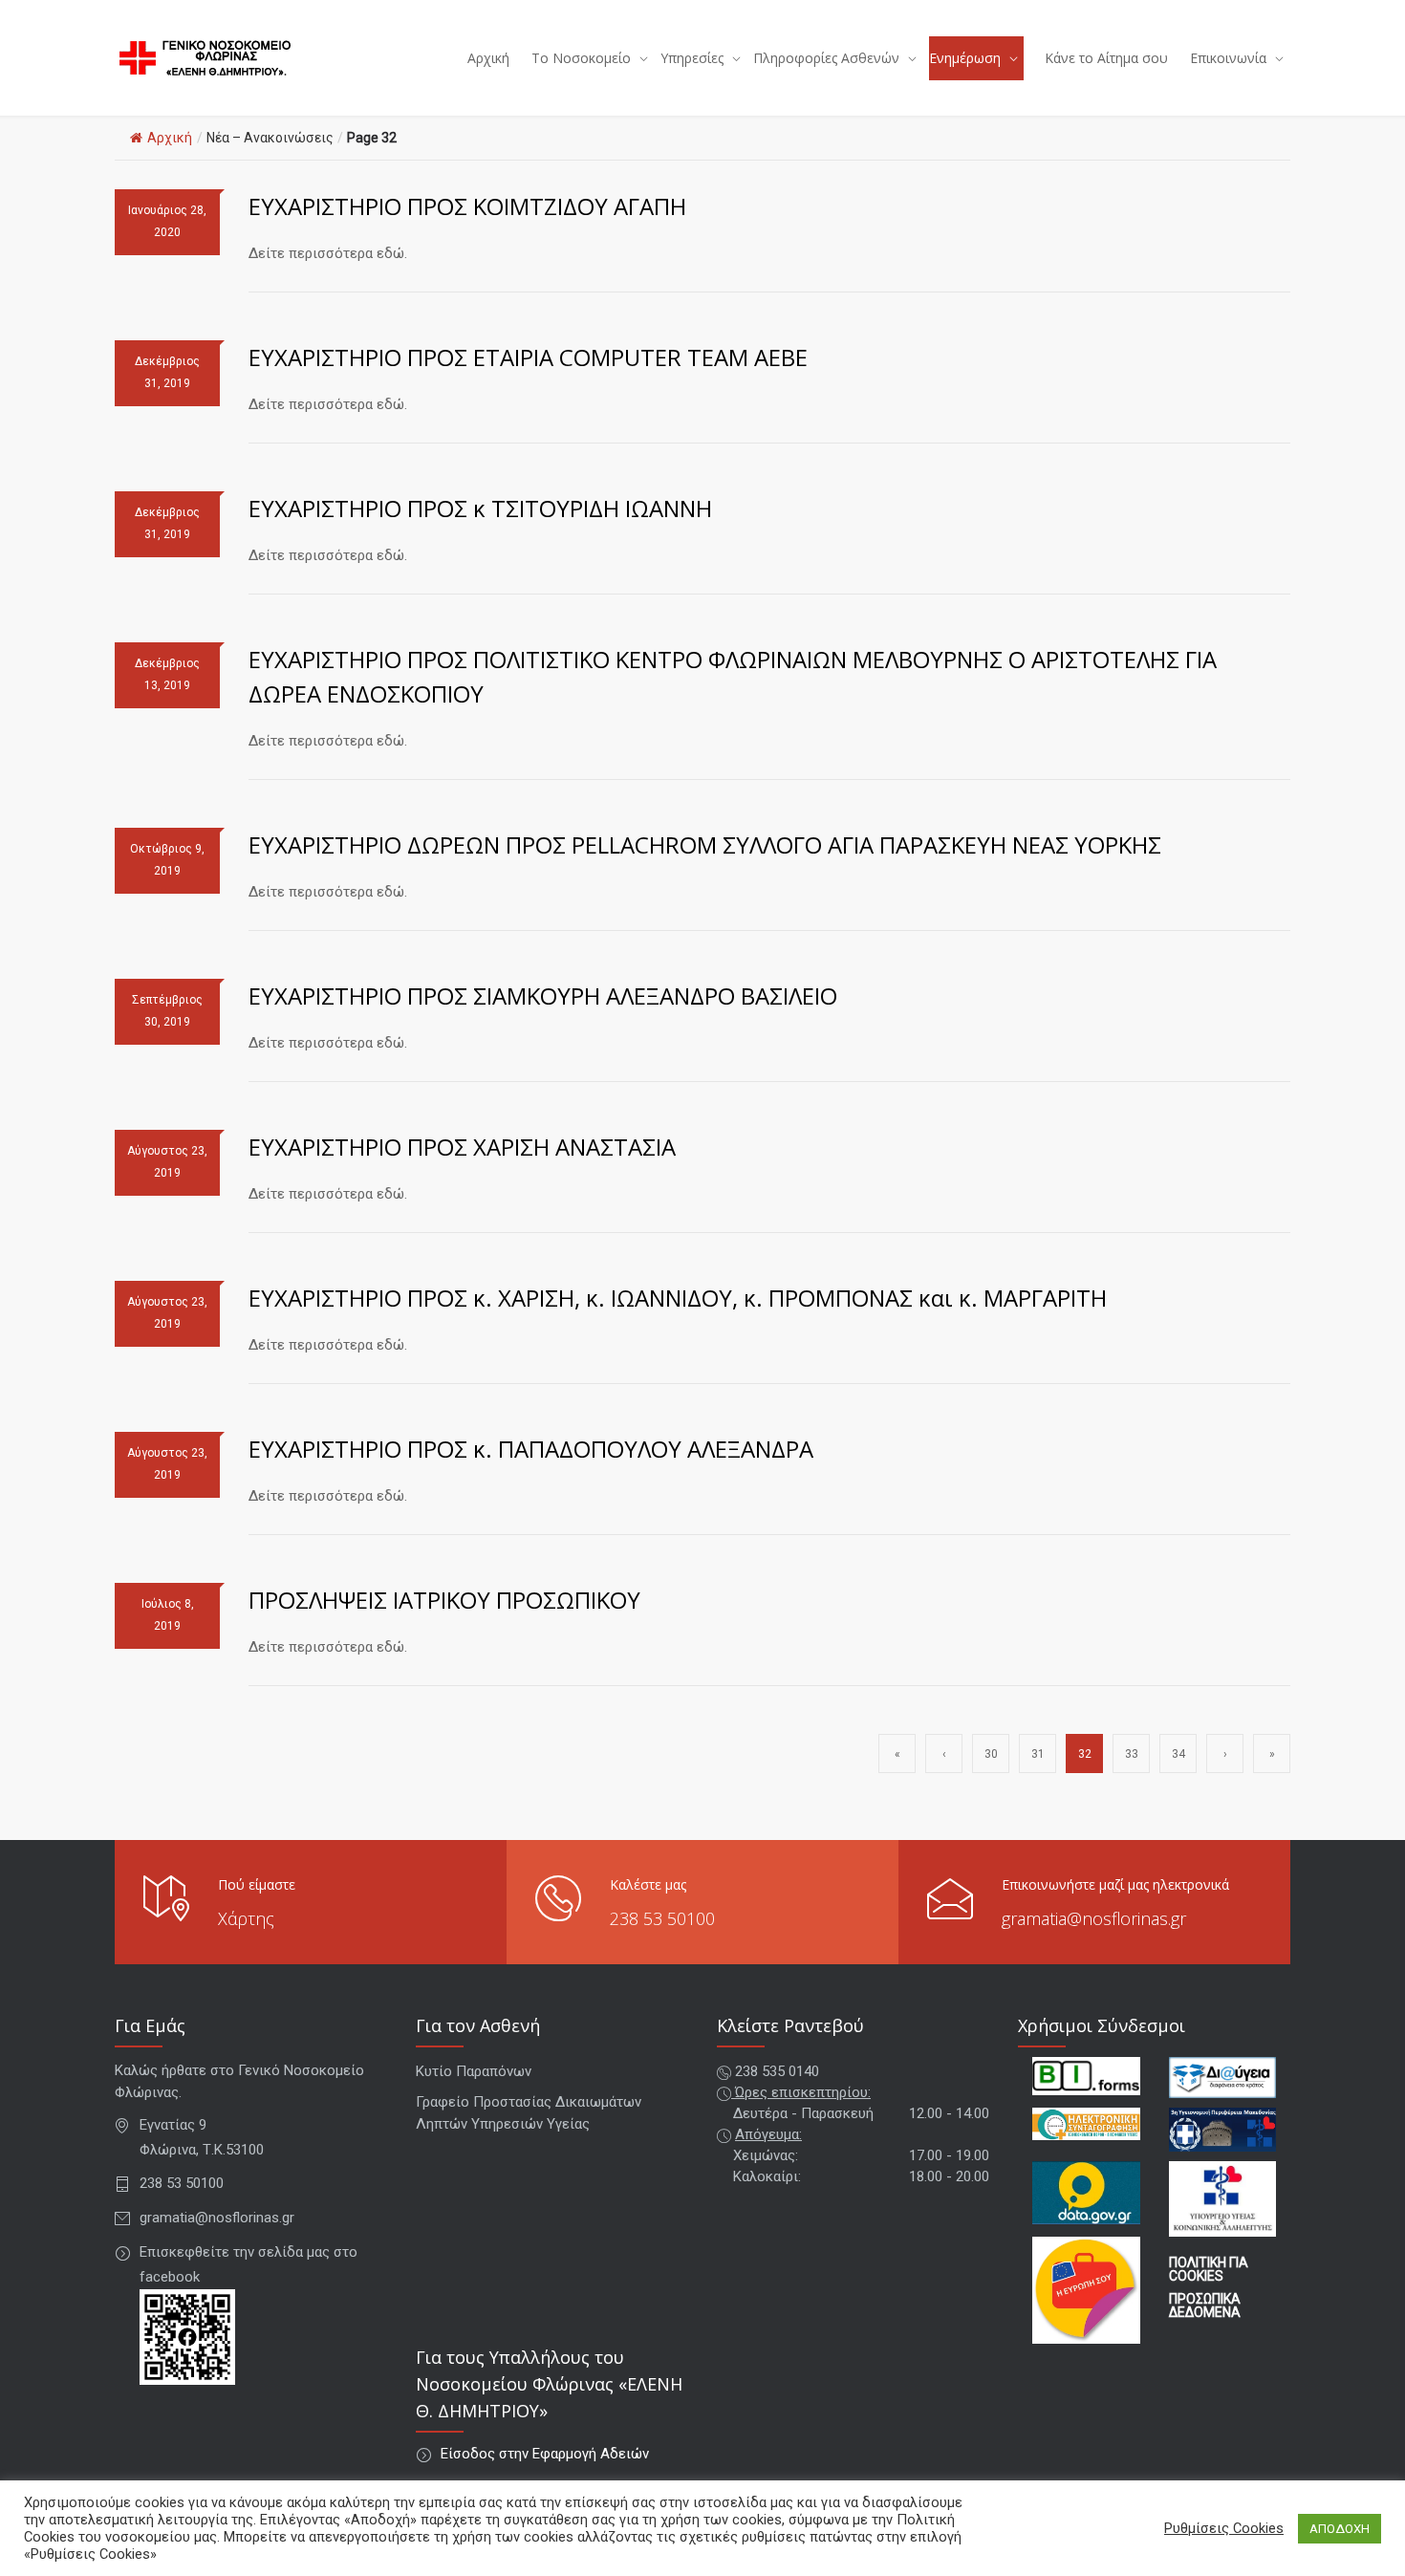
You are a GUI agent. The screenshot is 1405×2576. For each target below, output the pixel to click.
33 (1132, 1754)
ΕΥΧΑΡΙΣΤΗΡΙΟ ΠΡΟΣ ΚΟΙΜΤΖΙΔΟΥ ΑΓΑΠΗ (467, 206)
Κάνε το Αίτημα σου (1106, 58)
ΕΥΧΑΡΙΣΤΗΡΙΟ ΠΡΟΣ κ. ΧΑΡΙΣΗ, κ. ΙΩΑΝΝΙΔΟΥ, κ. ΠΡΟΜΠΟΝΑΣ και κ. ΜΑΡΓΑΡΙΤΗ (678, 1298)
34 (1178, 1754)
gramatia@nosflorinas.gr (1094, 1918)
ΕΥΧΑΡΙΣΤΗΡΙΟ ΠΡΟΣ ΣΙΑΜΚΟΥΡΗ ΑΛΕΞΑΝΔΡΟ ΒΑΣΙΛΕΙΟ (543, 996)
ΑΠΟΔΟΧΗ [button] (1340, 2529)
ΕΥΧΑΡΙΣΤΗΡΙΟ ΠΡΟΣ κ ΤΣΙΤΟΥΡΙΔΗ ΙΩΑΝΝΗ (480, 508)
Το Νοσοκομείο (581, 58)
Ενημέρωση (965, 58)
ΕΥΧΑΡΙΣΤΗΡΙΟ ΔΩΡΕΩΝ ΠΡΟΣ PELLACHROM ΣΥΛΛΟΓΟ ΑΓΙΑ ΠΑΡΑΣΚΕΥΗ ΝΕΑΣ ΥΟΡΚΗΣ (705, 844)
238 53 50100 (662, 1918)
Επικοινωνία (1228, 58)
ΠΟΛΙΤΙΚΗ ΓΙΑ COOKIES (1209, 2269)
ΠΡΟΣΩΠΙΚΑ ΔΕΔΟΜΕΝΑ (1205, 2305)
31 (1038, 1754)
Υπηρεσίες (692, 58)
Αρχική (488, 58)
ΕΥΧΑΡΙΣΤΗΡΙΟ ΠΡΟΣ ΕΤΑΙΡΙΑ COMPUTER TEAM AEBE (528, 357)
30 (991, 1754)
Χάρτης (246, 1918)
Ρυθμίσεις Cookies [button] (1224, 2528)
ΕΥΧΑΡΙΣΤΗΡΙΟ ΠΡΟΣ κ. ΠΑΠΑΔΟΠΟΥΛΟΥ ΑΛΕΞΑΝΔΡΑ (531, 1449)
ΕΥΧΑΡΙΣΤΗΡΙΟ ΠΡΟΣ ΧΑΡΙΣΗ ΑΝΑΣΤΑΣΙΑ (462, 1147)
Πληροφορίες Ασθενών (826, 58)
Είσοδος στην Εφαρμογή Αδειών (545, 2454)
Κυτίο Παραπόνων (474, 2071)
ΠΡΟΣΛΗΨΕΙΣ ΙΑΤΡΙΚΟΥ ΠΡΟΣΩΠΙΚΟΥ (444, 1600)
